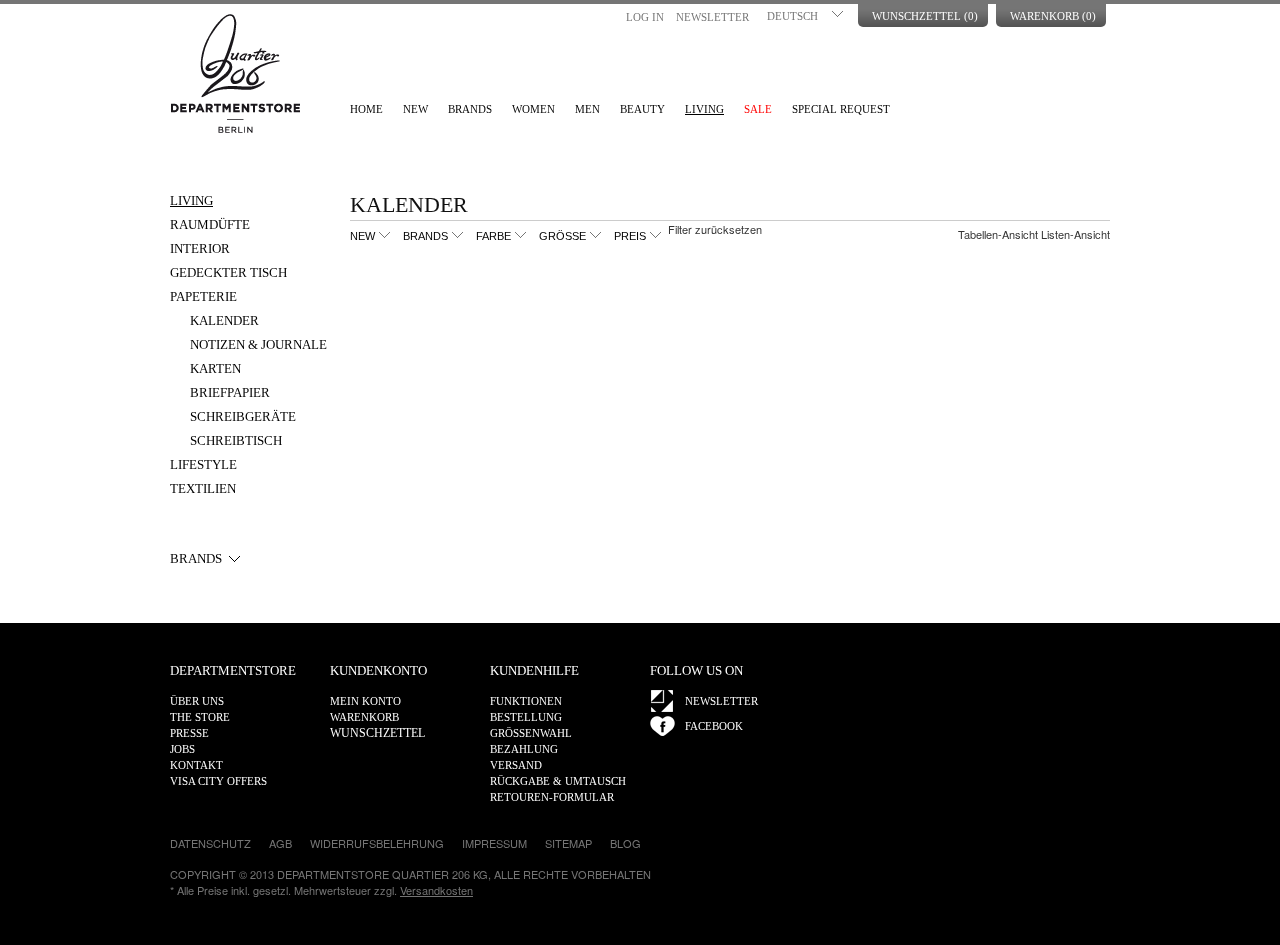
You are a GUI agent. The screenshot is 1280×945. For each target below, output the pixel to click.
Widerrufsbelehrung (377, 843)
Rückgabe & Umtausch (558, 781)
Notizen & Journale (258, 344)
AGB (280, 843)
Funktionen (526, 701)
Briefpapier (230, 392)
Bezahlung (524, 749)
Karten (215, 368)
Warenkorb (364, 717)
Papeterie (203, 296)
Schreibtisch (236, 440)
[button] (806, 14)
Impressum (494, 843)
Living (704, 109)
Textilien (203, 488)
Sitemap (568, 843)
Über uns (197, 701)
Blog (625, 843)
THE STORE (200, 717)
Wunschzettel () (925, 16)
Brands (470, 109)
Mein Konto (365, 701)
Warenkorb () (1053, 16)
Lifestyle (203, 464)
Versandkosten (436, 890)
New (415, 109)
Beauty (642, 109)
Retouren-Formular (552, 797)
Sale (758, 109)
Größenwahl (531, 733)
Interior (200, 248)
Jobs (182, 749)
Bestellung (526, 717)
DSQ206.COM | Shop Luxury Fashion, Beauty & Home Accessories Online (235, 73)
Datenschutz (210, 843)
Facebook (714, 726)
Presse (189, 733)
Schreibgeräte (243, 416)
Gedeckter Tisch (228, 272)
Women (533, 109)
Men (587, 109)
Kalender (224, 320)
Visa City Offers (218, 781)
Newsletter (712, 17)
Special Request (841, 109)
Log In (645, 17)
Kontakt (196, 765)
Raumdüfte (210, 224)
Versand (516, 765)
